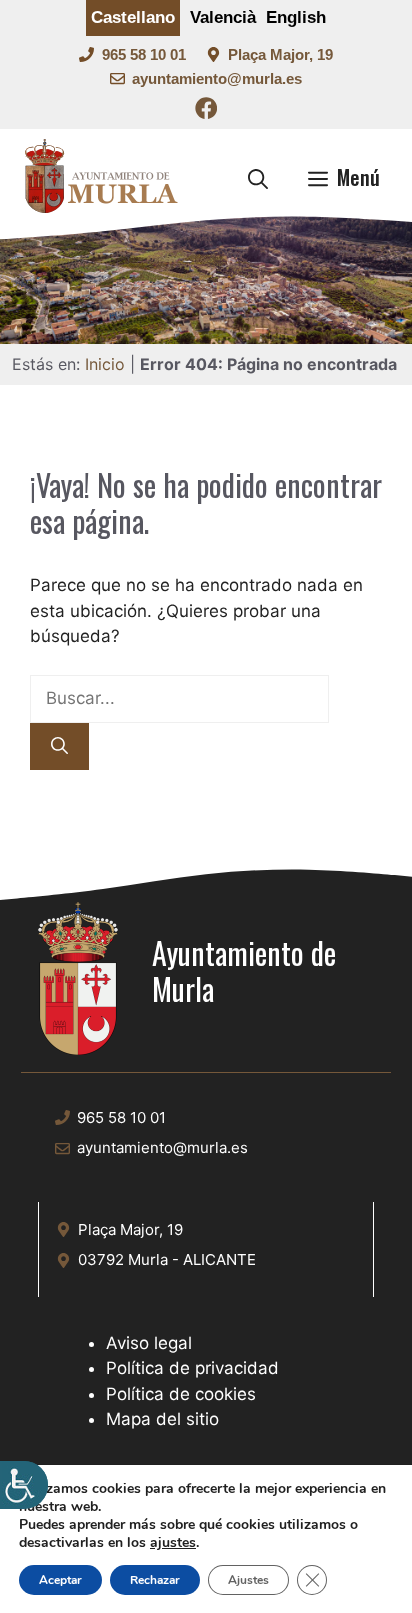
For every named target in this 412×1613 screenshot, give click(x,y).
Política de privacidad (192, 1368)
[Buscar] (59, 747)
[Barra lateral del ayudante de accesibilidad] (24, 1485)
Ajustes (248, 1580)
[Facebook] (206, 111)
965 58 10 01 (144, 54)
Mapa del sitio (162, 1419)
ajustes (173, 1543)
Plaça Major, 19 (280, 54)
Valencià (223, 17)
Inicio (105, 364)
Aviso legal (149, 1343)
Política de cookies (181, 1394)
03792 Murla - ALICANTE (167, 1259)
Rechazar (155, 1580)
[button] (258, 177)
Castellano (133, 17)
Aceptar (60, 1580)
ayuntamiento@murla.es (217, 78)
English (296, 17)
